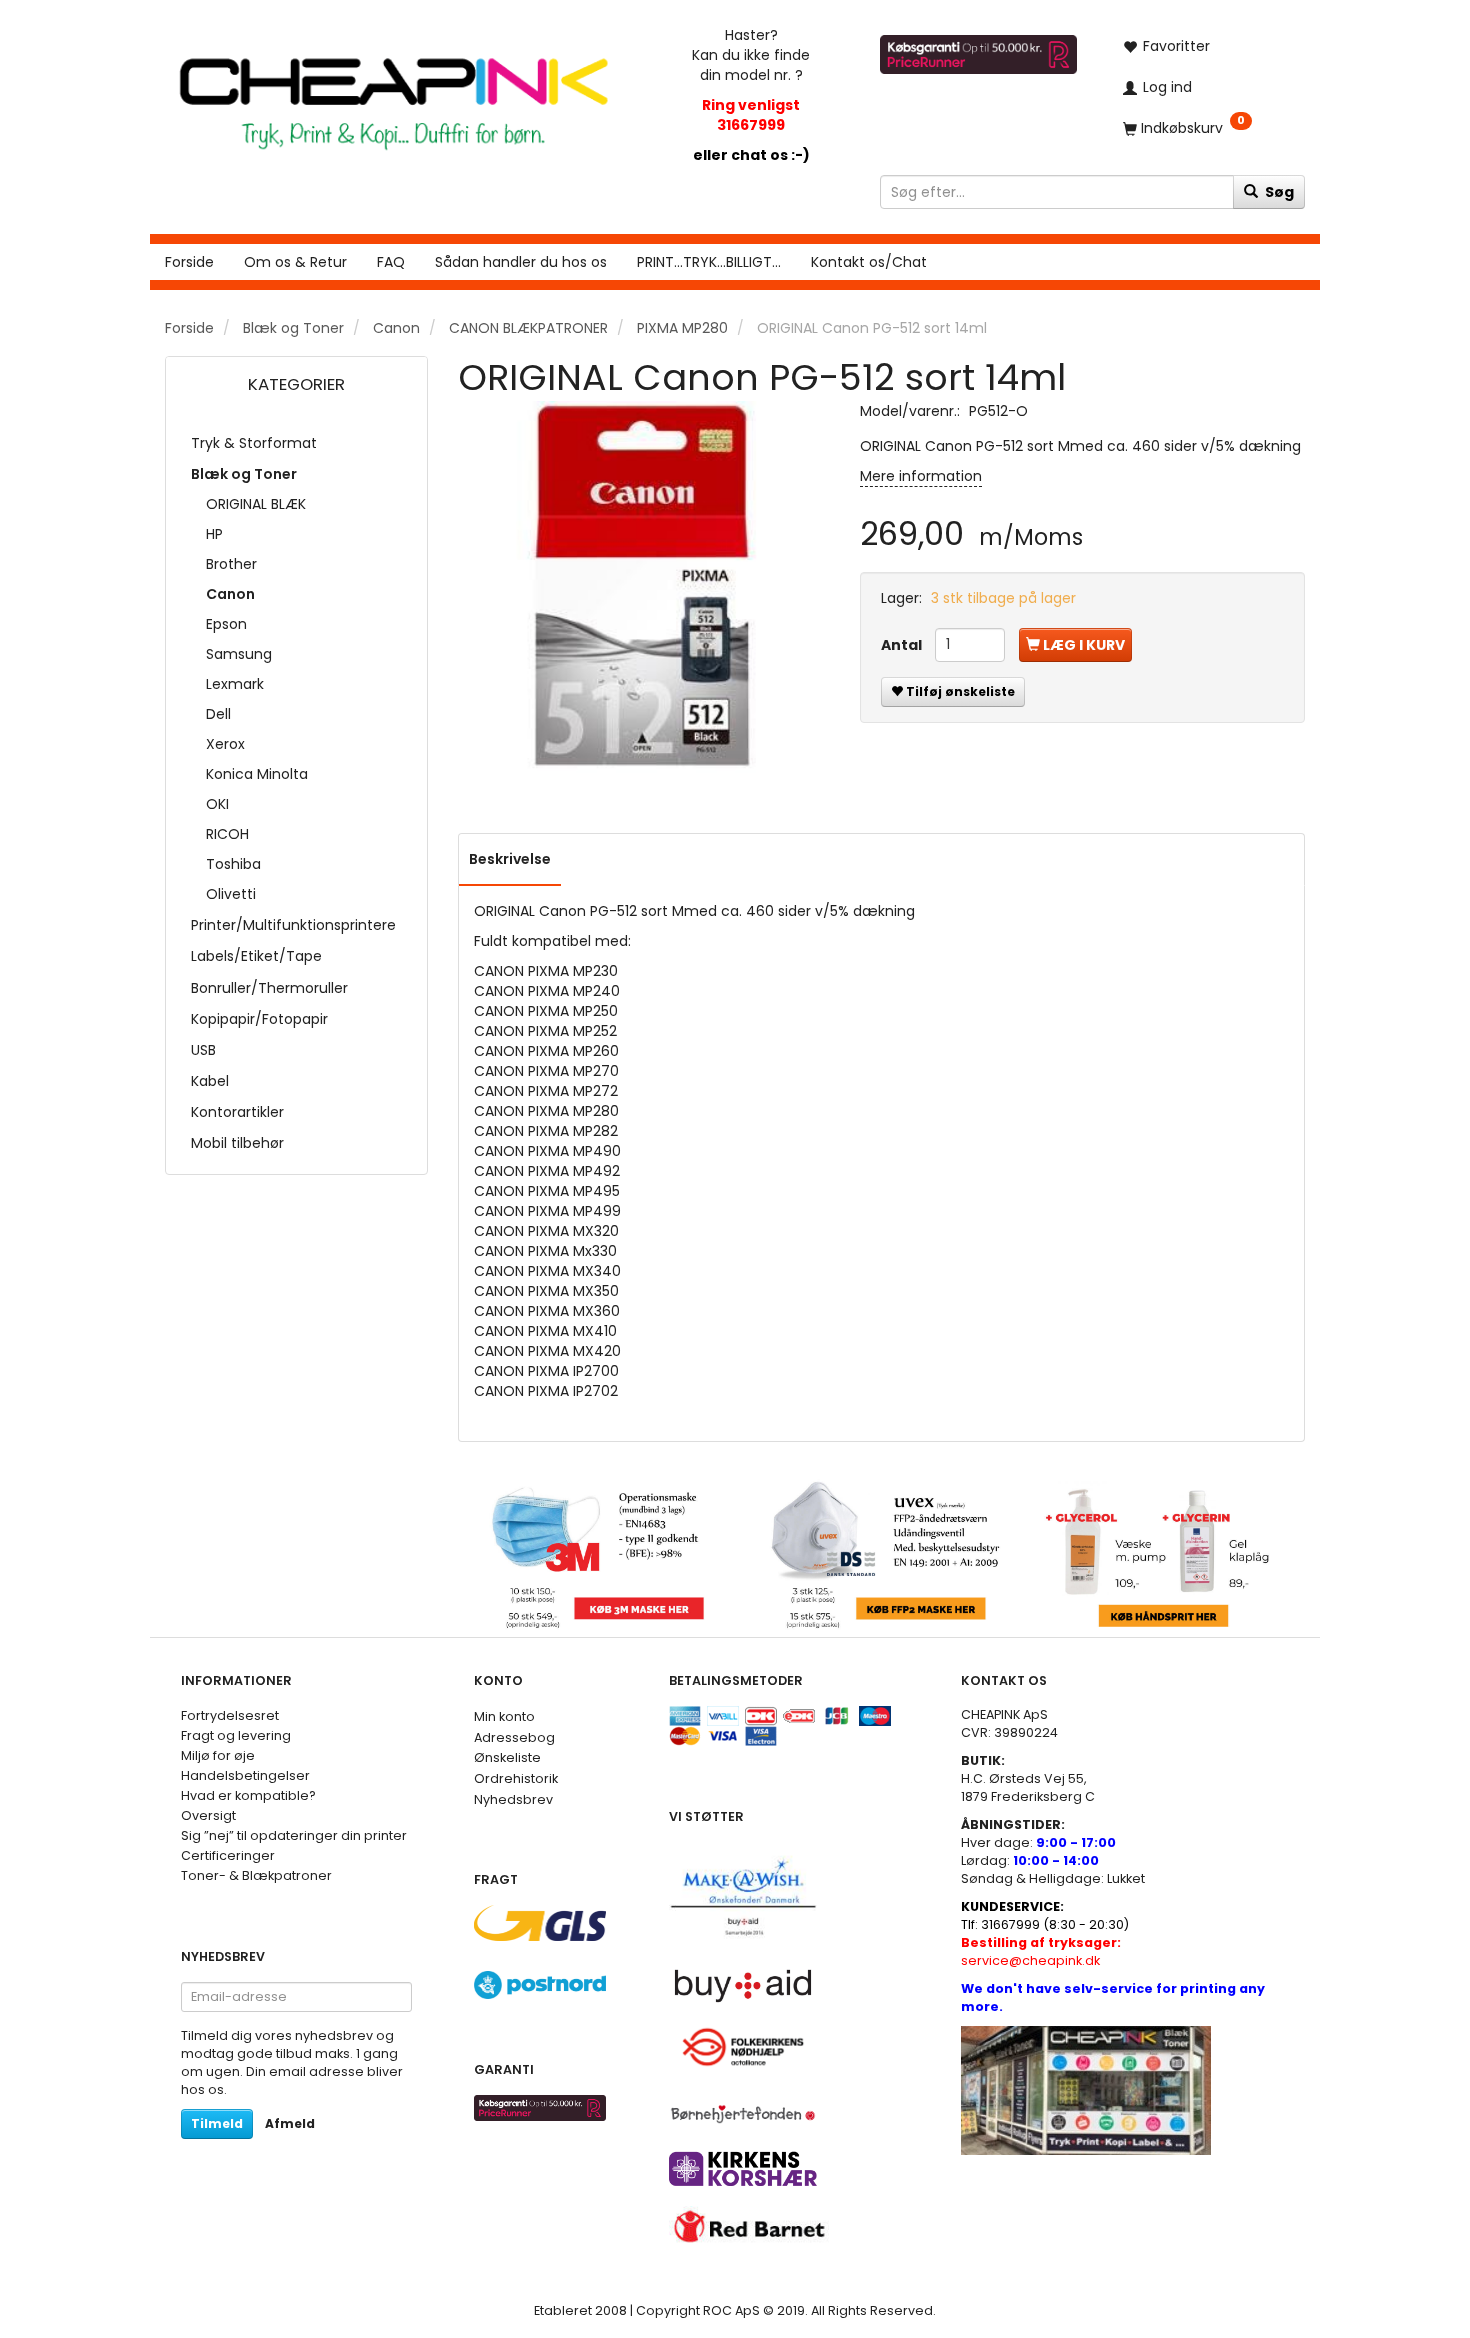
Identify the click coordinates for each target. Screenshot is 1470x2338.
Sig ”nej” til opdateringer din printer (294, 1835)
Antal (903, 645)
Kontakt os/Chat (869, 262)
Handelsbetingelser (245, 1775)
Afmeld (290, 2123)
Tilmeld (217, 2123)
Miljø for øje (218, 1755)
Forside (189, 262)
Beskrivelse (510, 859)
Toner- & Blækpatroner (256, 1875)
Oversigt (208, 1815)
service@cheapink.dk (1041, 1951)
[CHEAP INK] (393, 93)
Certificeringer (228, 1855)
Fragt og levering (236, 1735)
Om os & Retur (295, 262)
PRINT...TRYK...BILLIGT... (709, 262)
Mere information (921, 476)
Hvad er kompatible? (248, 1795)
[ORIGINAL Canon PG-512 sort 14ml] (644, 587)
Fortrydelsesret (230, 1715)
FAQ (391, 262)
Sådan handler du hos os (521, 262)
